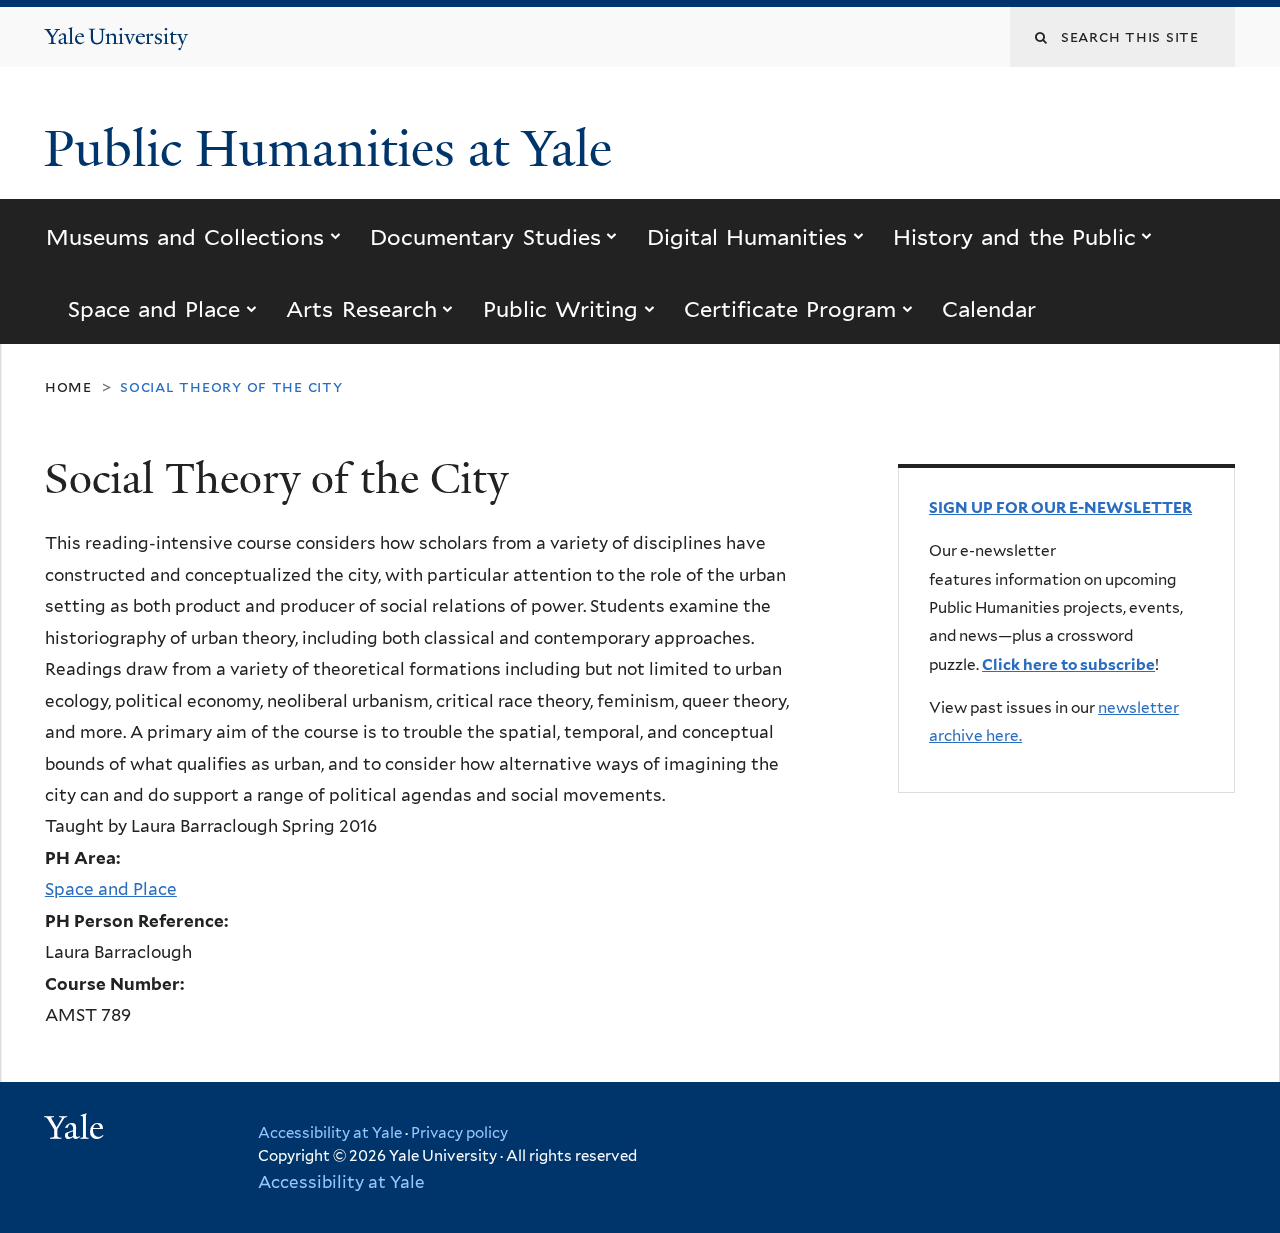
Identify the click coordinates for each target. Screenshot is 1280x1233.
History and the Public (1014, 237)
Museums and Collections (185, 237)
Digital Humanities (747, 237)
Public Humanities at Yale (334, 149)
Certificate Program (790, 309)
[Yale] (77, 1130)
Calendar (989, 309)
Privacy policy (459, 1133)
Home (68, 386)
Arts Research (361, 309)
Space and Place (154, 309)
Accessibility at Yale (330, 1133)
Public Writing (560, 309)
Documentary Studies (485, 237)
